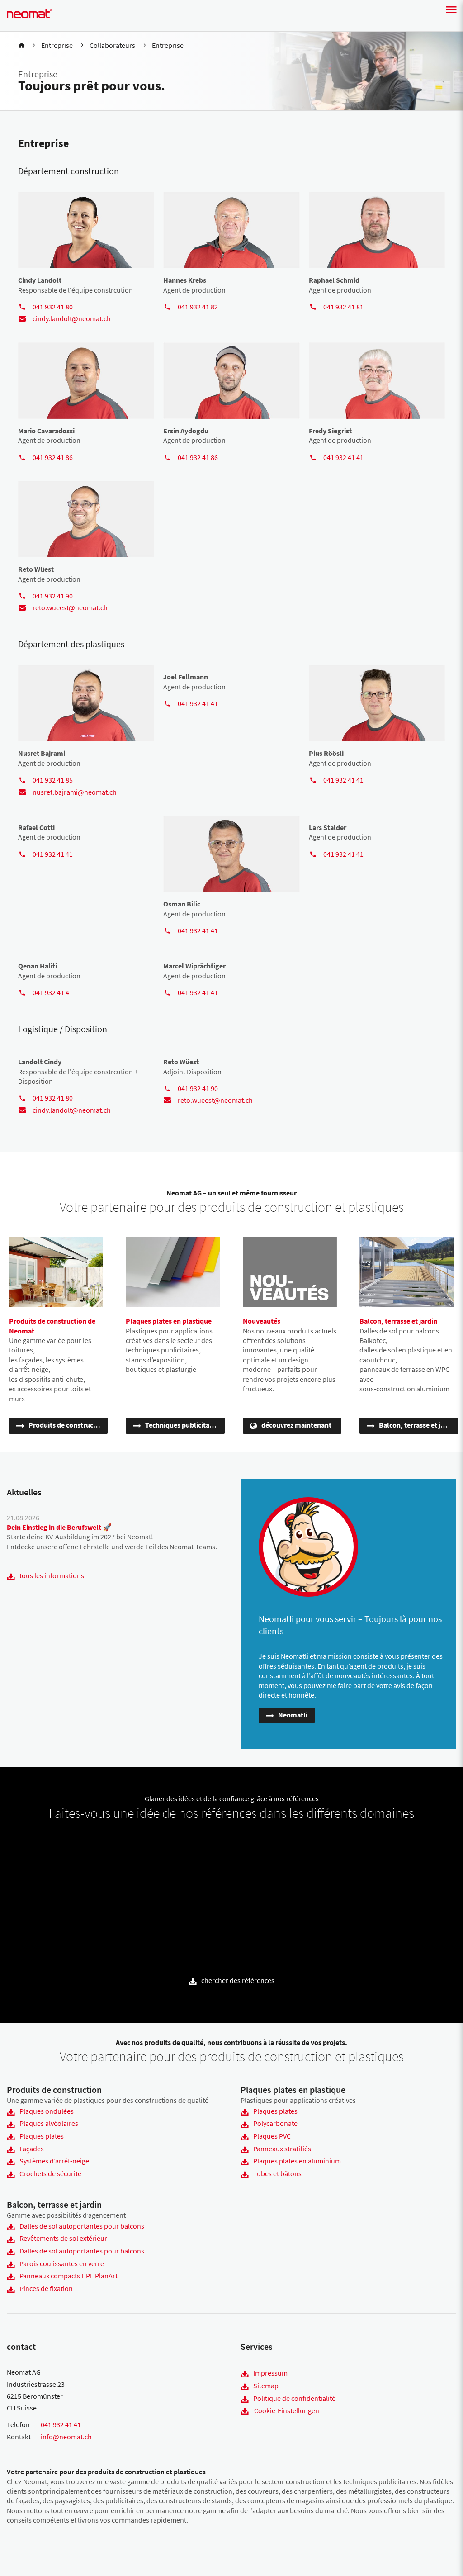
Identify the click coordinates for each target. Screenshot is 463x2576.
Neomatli (293, 1715)
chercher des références (238, 1980)
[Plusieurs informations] (39, 1857)
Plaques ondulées (47, 2111)
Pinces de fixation (46, 2288)
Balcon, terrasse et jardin (418, 1425)
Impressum (270, 2373)
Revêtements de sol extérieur (63, 2238)
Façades (32, 2149)
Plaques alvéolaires (49, 2123)
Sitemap (266, 2386)
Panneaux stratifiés (282, 2149)
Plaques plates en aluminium (297, 2161)
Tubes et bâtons (277, 2173)
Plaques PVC (272, 2136)
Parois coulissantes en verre (62, 2263)
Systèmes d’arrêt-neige (54, 2161)
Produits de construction (67, 1425)
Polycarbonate (275, 2123)
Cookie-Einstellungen (287, 2410)
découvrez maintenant (296, 1425)
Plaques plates (42, 2136)
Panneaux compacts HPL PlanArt (69, 2276)
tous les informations (52, 1575)
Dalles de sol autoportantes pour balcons (82, 2226)
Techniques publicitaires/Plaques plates (185, 1425)
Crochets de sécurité (50, 2173)
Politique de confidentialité (294, 2398)
